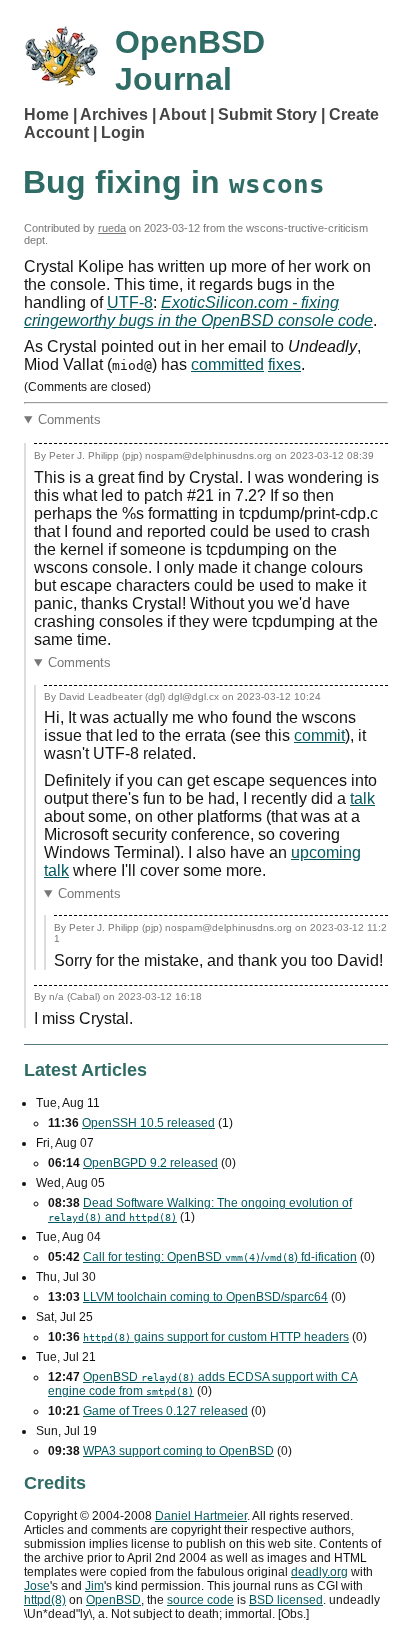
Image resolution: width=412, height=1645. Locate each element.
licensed (286, 1600)
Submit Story (267, 114)
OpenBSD (113, 1600)
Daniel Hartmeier (201, 1516)
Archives (114, 114)
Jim (94, 1586)
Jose (37, 1586)
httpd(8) (45, 1600)
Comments (69, 419)
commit (319, 735)
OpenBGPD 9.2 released (150, 1163)
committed (227, 364)
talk (362, 798)
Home (46, 114)
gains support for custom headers (216, 1337)
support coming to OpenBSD (178, 1451)
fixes (284, 364)
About (182, 114)
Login (123, 132)
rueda (112, 228)
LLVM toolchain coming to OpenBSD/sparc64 (205, 1297)
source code (200, 1600)
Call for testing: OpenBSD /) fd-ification (220, 1257)
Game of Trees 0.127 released (165, 1411)
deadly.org (319, 1572)
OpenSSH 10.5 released (148, 1123)
